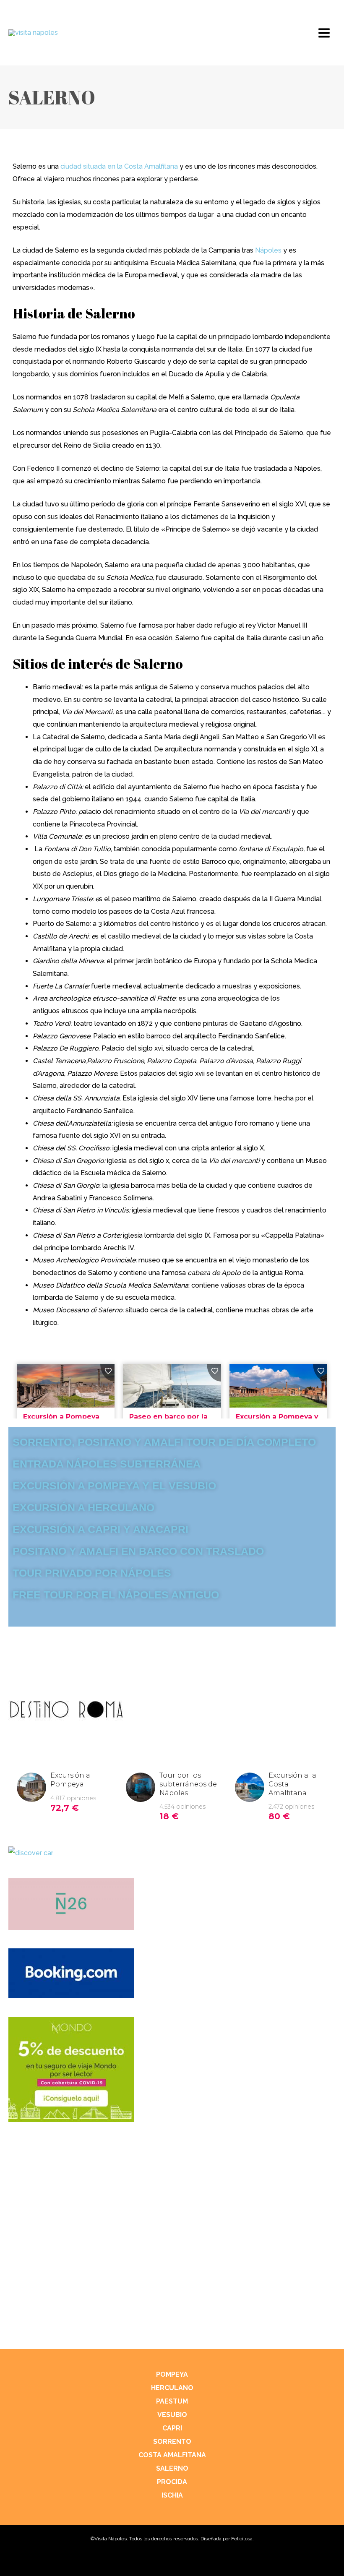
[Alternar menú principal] (324, 33)
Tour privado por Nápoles (92, 1573)
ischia (172, 2495)
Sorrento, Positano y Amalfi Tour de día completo (164, 1442)
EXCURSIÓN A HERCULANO (83, 1507)
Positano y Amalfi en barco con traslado (138, 1551)
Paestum (172, 2401)
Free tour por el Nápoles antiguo (116, 1595)
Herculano (172, 2388)
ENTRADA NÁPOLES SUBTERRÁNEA (107, 1464)
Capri (172, 2428)
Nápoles (268, 250)
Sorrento (172, 2442)
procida (172, 2482)
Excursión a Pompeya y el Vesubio (114, 1486)
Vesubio (172, 2415)
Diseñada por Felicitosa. (227, 2539)
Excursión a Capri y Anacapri (100, 1529)
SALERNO (172, 2468)
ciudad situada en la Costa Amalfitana (119, 166)
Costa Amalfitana (172, 2455)
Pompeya (172, 2374)
